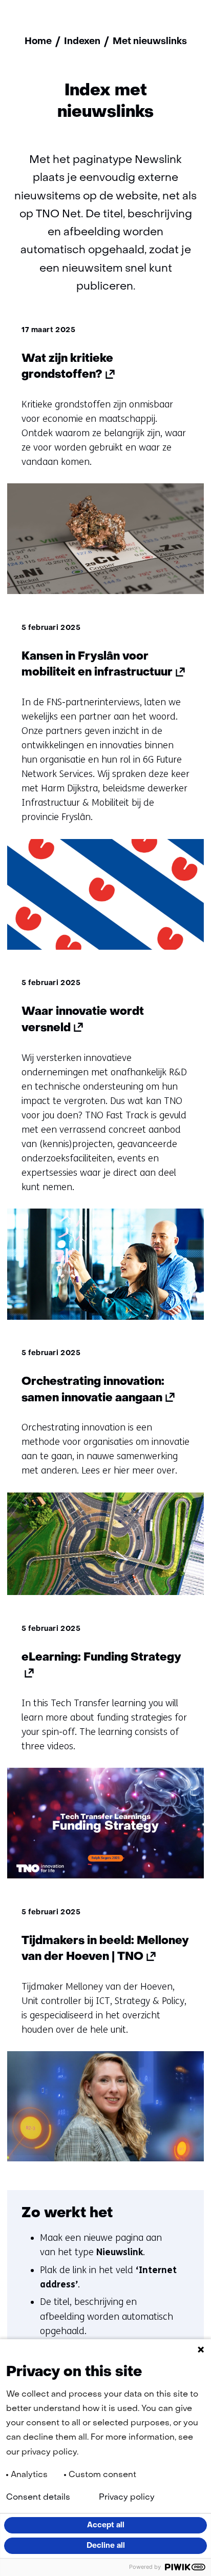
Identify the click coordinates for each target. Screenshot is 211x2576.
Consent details (38, 2498)
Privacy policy (127, 2498)
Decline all (106, 2546)
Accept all (106, 2525)
